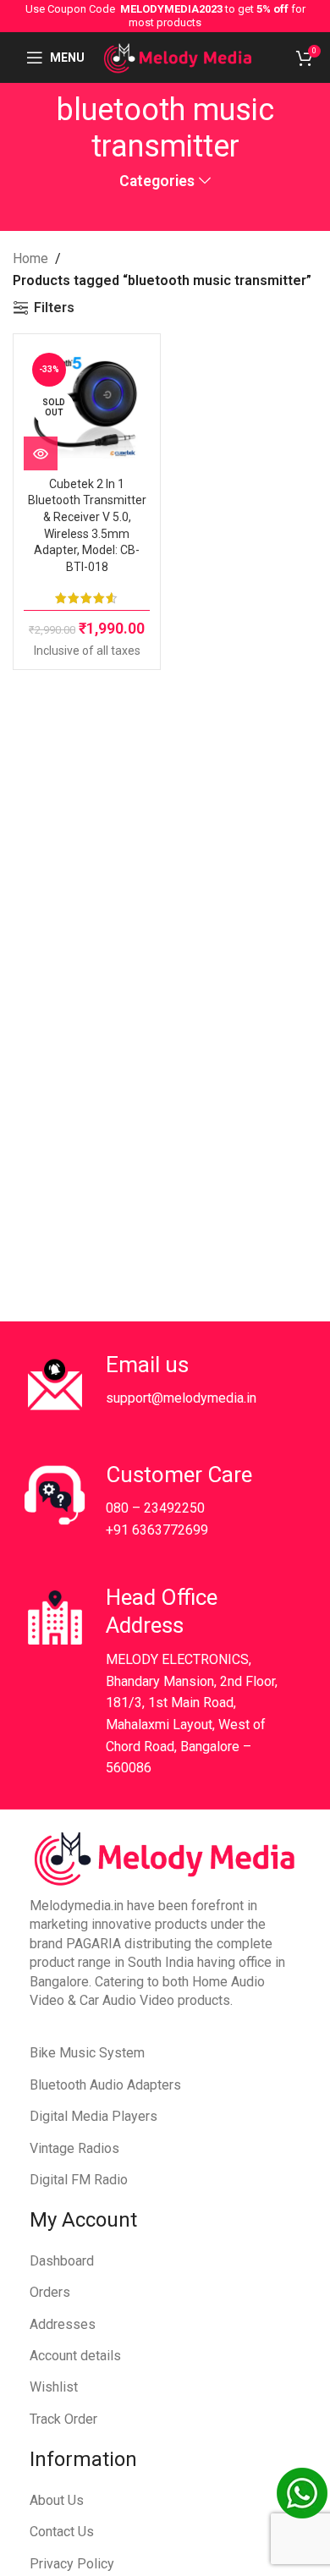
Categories (157, 182)
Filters (54, 308)
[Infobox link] (152, 1385)
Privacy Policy (72, 2564)
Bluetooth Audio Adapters (105, 2085)
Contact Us (62, 2532)
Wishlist (54, 2387)
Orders (50, 2292)
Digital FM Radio (79, 2180)
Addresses (63, 2324)
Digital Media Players (93, 2116)
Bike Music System (87, 2053)
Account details (75, 2356)
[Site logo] (177, 56)
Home (30, 258)
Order (81, 2419)
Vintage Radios (74, 2148)
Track (47, 2419)
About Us (57, 2500)
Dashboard (62, 2261)
